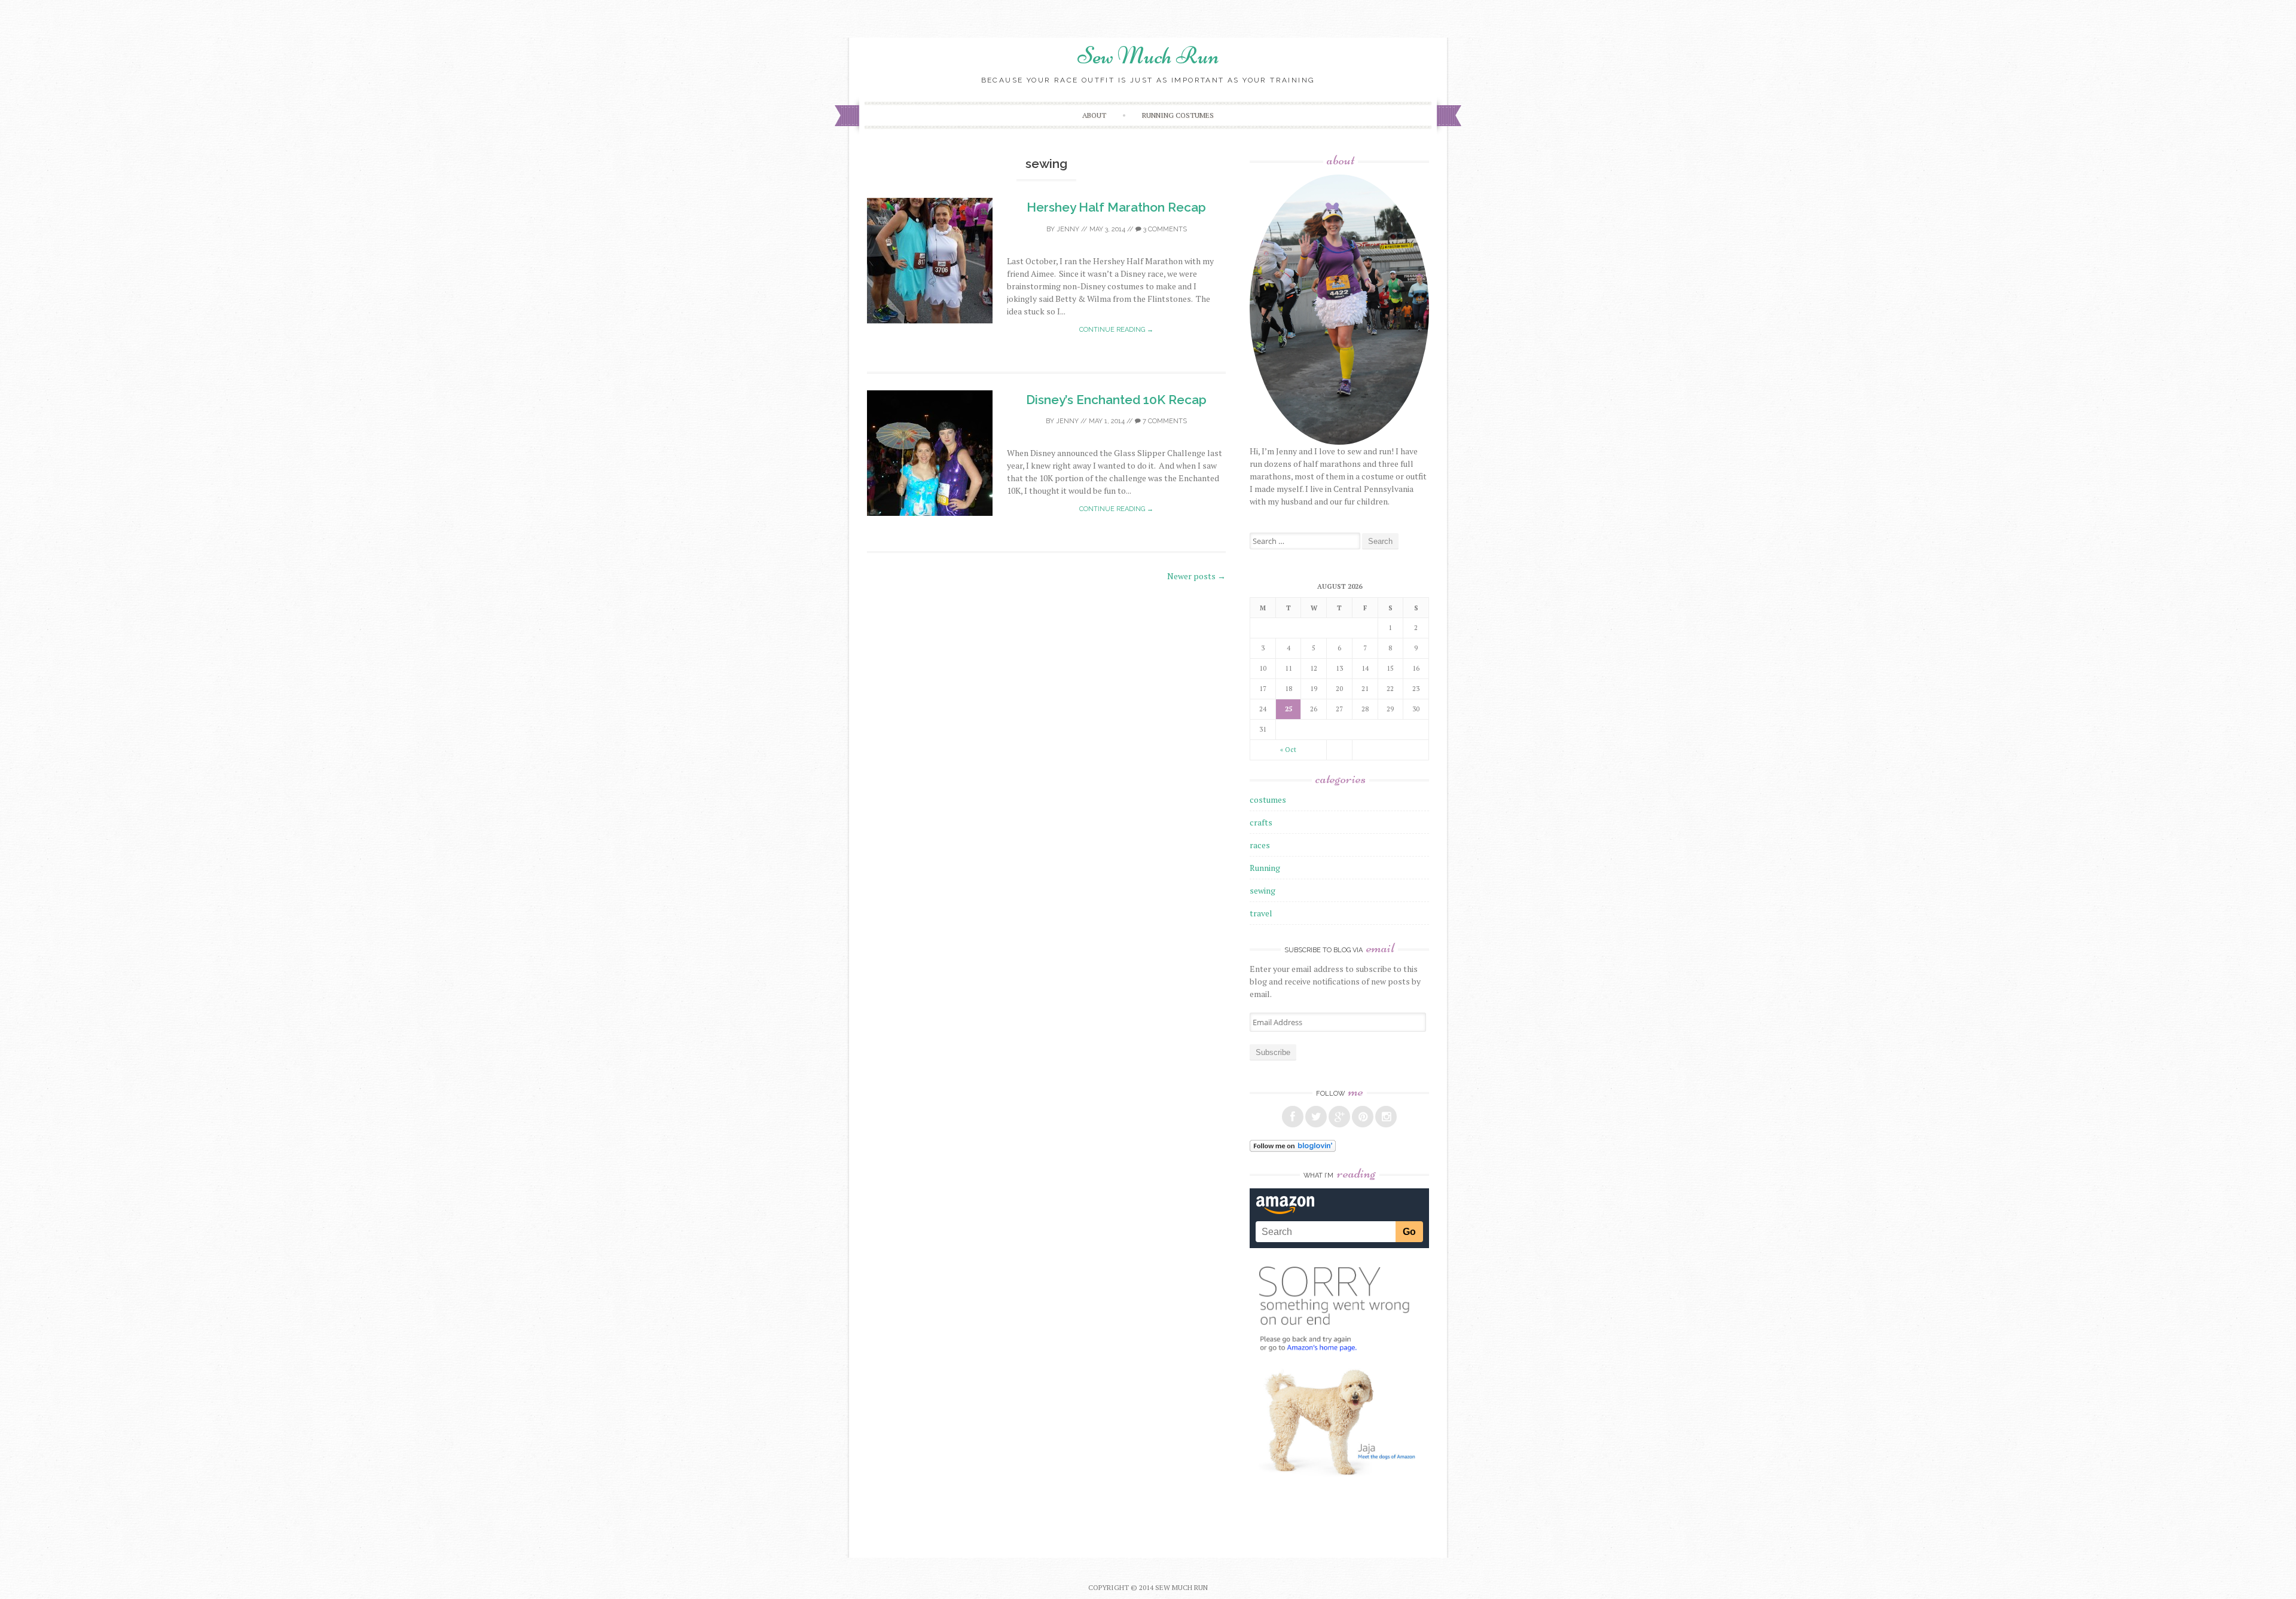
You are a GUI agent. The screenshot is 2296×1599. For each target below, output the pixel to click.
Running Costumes (1178, 115)
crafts (1261, 822)
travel (1261, 913)
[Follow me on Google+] (1339, 1117)
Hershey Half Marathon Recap (1116, 207)
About (1094, 115)
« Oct (1288, 750)
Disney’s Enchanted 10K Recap (1116, 400)
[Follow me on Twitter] (1316, 1117)
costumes (1268, 799)
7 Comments (1164, 421)
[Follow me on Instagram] (1386, 1117)
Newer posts (1196, 576)
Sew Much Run (1148, 56)
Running (1265, 868)
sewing (1263, 890)
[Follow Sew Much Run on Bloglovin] (1293, 1149)
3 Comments (1164, 229)
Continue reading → (1116, 330)
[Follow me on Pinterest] (1363, 1117)
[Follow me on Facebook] (1293, 1117)
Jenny (1068, 229)
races (1260, 845)
